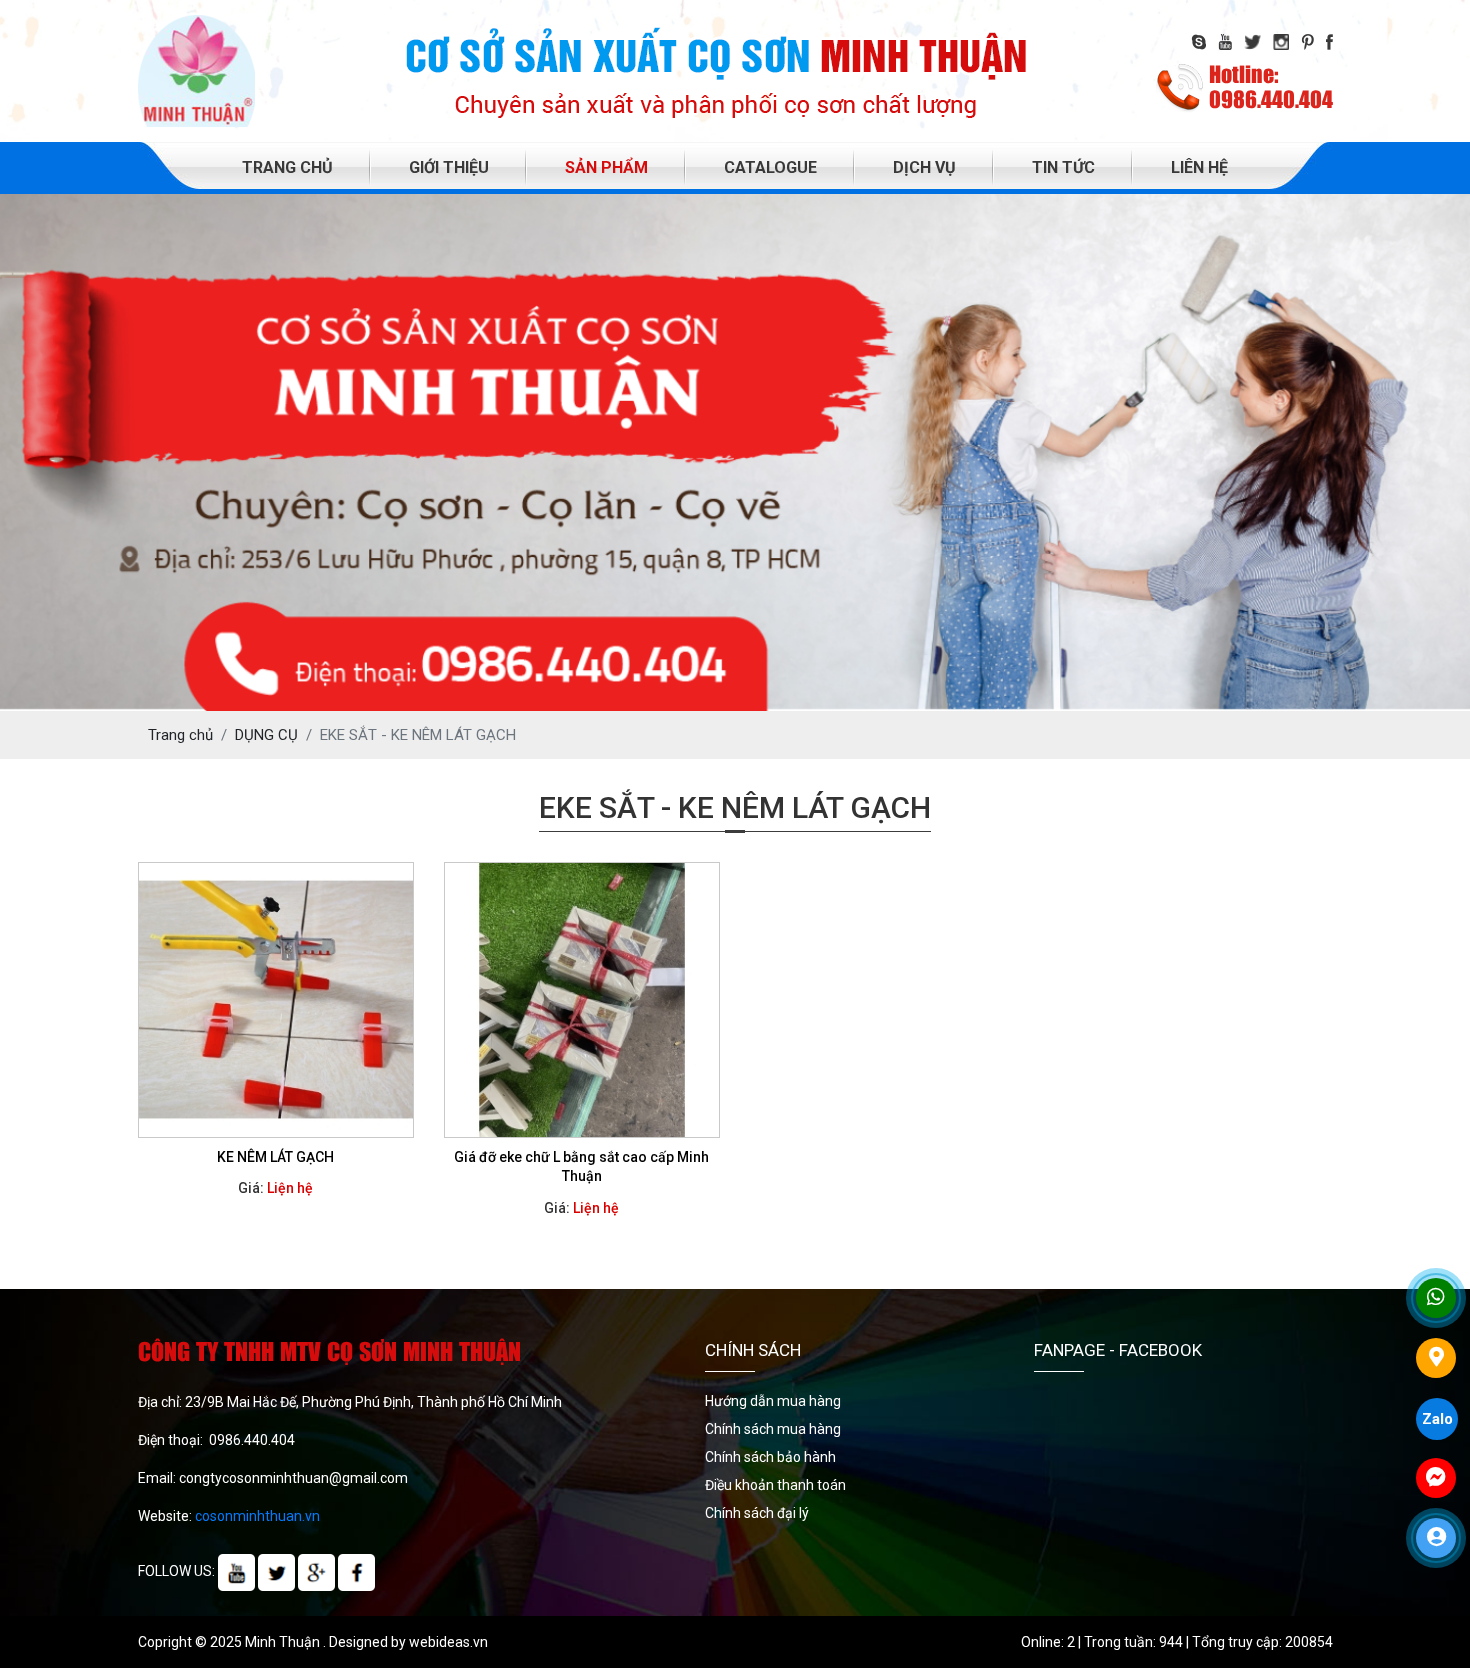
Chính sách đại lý (757, 1513)
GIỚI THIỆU (449, 167)
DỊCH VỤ (924, 167)
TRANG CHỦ (287, 167)
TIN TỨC (1063, 167)
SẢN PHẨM (606, 167)
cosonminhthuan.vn (257, 1516)
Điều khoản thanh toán (775, 1485)
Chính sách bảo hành (770, 1457)
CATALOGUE (770, 167)
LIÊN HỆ (1199, 167)
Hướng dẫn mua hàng (773, 1401)
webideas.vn (448, 1642)
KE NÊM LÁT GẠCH (275, 1157)
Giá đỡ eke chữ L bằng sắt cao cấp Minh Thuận (581, 1167)
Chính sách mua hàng (773, 1429)
